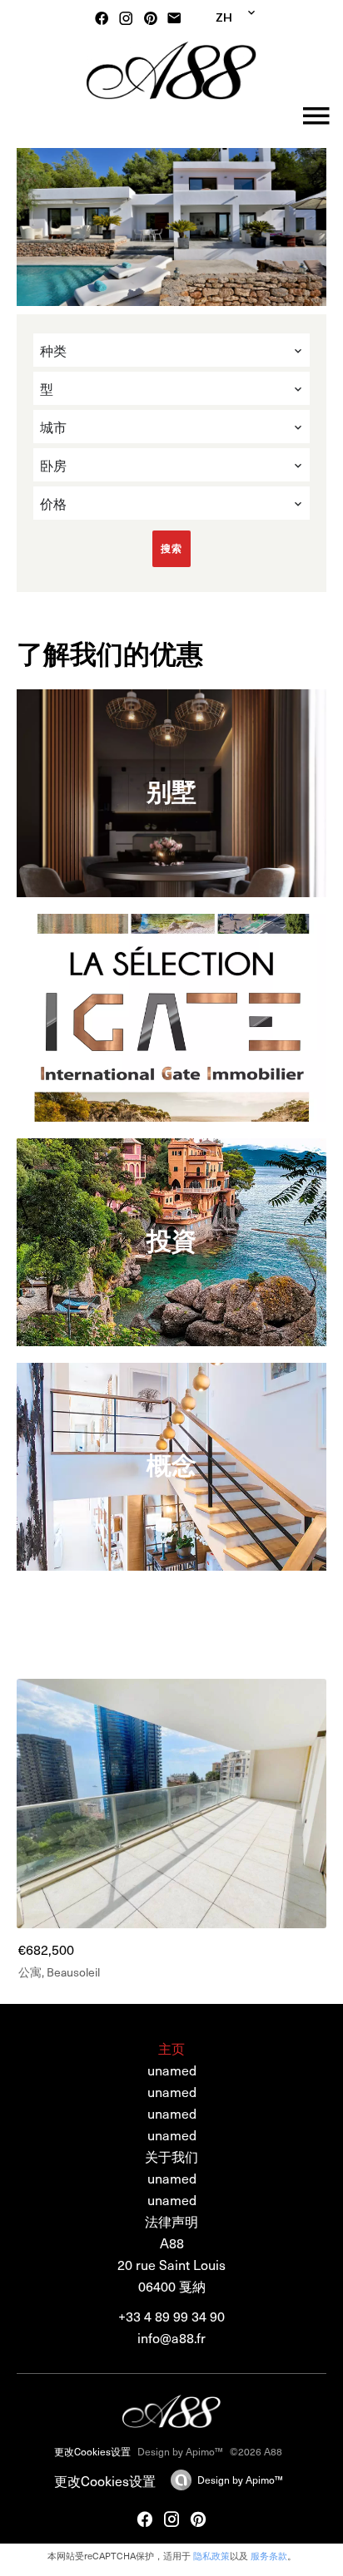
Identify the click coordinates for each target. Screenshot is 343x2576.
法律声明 (171, 2221)
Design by (240, 2480)
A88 (172, 2243)
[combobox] (171, 350)
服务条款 (269, 2556)
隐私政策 (211, 2556)
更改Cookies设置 (92, 2451)
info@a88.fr (171, 2337)
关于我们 (171, 2156)
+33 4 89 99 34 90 (171, 2316)
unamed (172, 2178)
